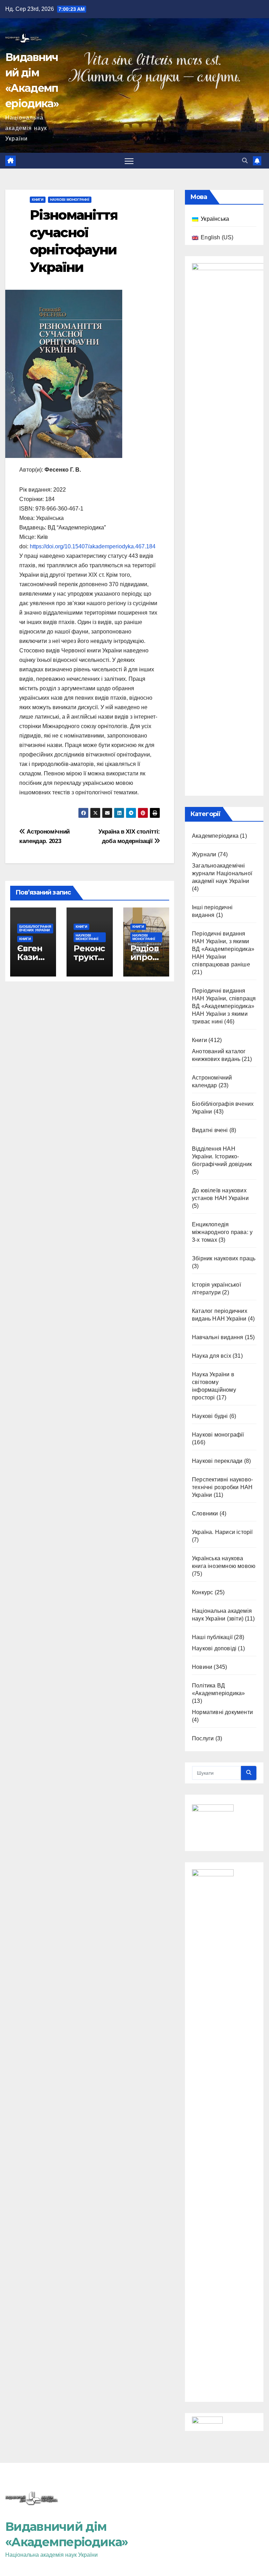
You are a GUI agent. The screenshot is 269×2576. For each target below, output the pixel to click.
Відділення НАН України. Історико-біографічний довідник (222, 1156)
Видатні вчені (210, 1130)
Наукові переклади (217, 1461)
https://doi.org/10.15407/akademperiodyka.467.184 (93, 546)
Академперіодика (215, 836)
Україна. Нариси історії (222, 1532)
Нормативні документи (222, 1712)
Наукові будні (210, 1416)
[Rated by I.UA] (207, 2422)
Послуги (203, 1738)
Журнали (204, 854)
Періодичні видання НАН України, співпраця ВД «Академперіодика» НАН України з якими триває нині (224, 1006)
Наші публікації (212, 1637)
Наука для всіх (212, 1356)
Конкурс (202, 1592)
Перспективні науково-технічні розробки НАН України (222, 1487)
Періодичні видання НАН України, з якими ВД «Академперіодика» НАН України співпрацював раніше (223, 949)
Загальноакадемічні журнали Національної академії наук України (222, 873)
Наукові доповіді (214, 1648)
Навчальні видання (218, 1337)
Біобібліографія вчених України (35, 928)
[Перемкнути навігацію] (129, 161)
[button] (245, 161)
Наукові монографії (70, 200)
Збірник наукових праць (224, 1258)
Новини (202, 1667)
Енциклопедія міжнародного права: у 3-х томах (222, 1232)
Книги (38, 200)
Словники (205, 1513)
